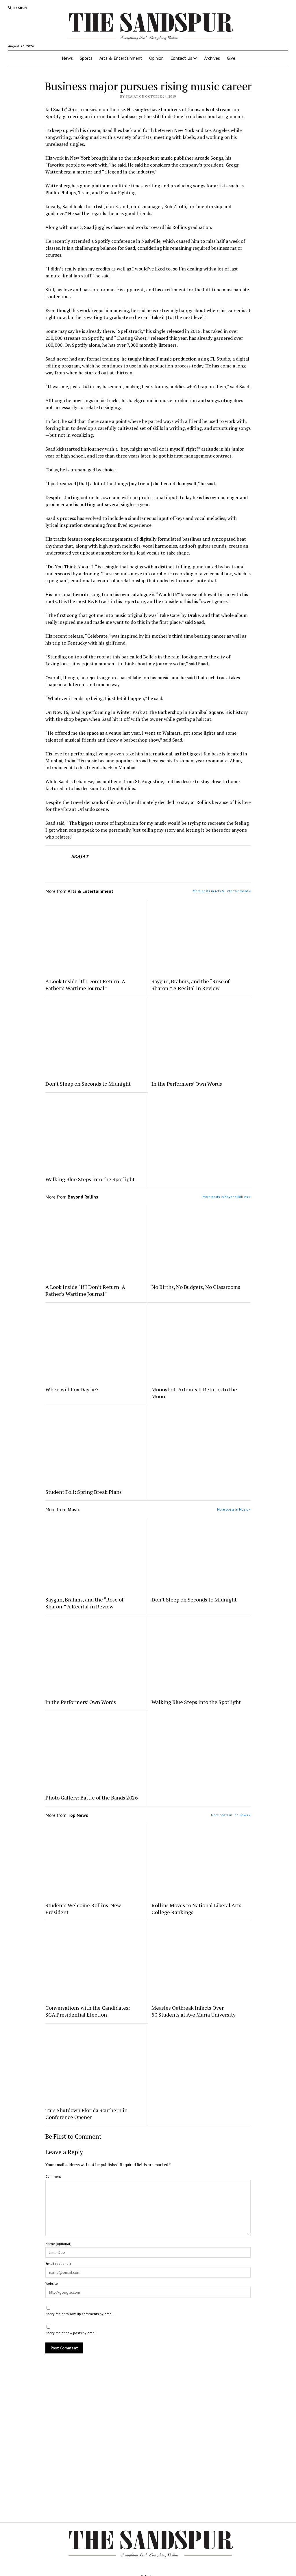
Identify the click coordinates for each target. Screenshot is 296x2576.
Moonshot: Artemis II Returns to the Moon (194, 1393)
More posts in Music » (234, 1509)
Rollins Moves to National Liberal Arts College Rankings (196, 1909)
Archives (212, 58)
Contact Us (181, 58)
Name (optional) (58, 2244)
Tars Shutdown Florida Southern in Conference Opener (86, 2114)
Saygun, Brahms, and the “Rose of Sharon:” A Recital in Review (190, 985)
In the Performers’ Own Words (187, 1084)
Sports (86, 58)
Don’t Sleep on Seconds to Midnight (88, 1084)
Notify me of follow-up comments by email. (80, 2314)
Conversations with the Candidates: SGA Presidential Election (88, 2011)
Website (52, 2283)
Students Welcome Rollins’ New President (83, 1909)
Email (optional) (58, 2264)
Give (231, 58)
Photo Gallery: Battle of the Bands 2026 (92, 1797)
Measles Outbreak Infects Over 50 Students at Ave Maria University (194, 2011)
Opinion (156, 58)
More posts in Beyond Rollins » (227, 1197)
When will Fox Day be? (72, 1389)
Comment (53, 2176)
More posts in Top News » (231, 1815)
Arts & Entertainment (121, 58)
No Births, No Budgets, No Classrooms (196, 1287)
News (67, 58)
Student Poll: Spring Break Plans (84, 1492)
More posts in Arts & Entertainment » (222, 891)
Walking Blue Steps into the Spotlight (90, 1179)
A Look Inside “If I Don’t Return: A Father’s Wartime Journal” (85, 985)
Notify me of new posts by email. (71, 2333)
